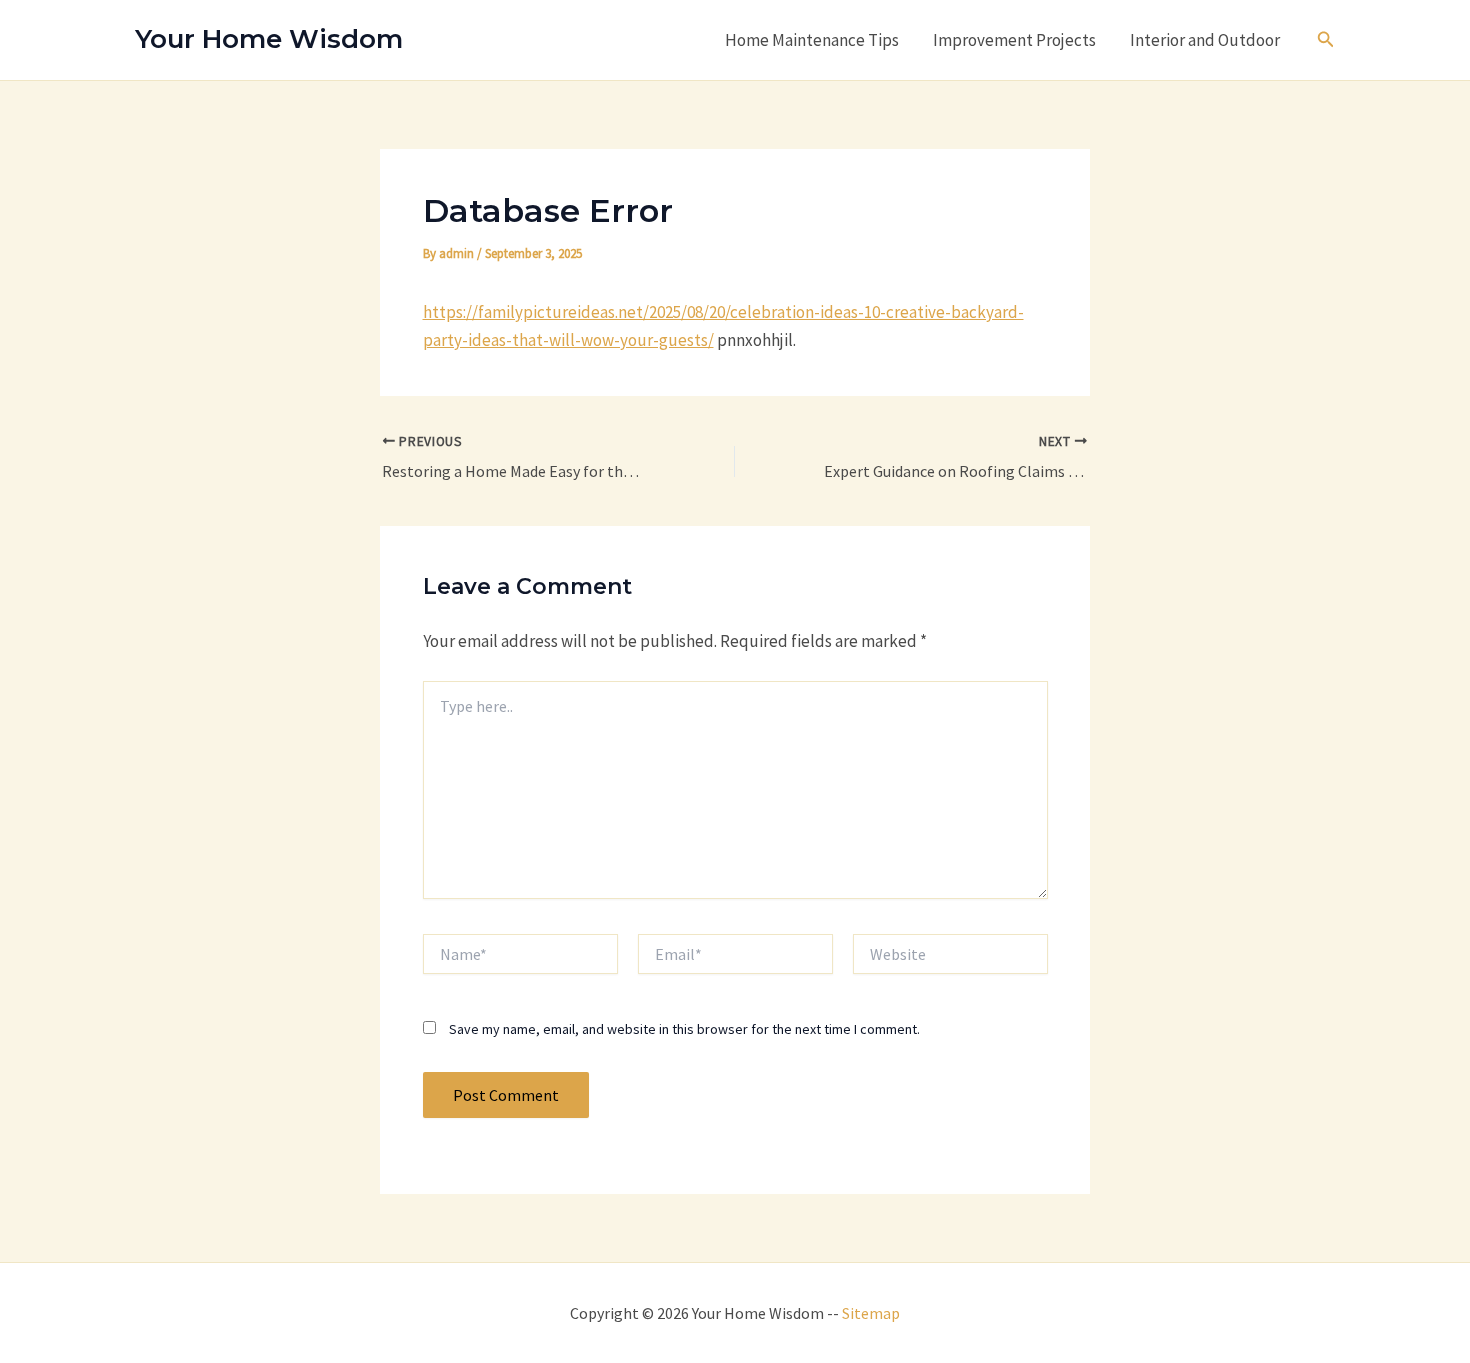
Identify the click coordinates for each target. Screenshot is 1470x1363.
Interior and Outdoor (1205, 40)
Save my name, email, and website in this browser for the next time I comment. (684, 1029)
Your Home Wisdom (269, 39)
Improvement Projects (1014, 40)
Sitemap (871, 1313)
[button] (1326, 40)
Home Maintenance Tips (812, 40)
